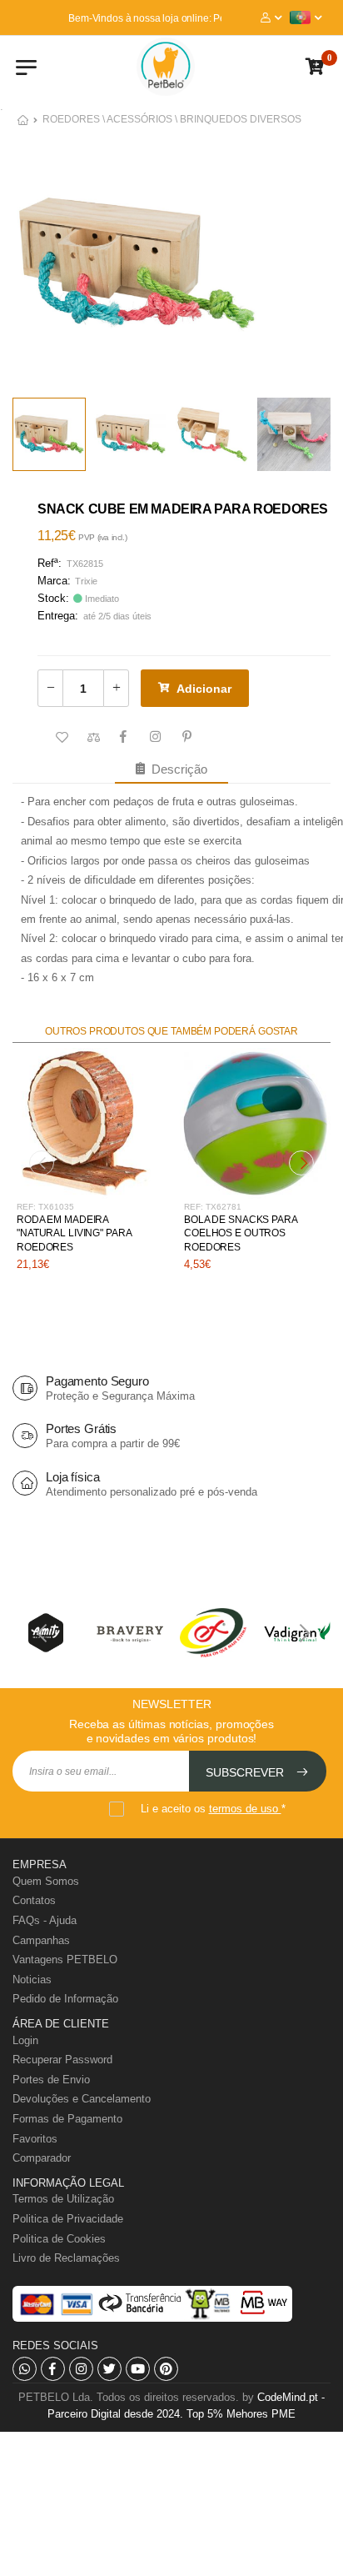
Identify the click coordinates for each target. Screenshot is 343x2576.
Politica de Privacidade (68, 2219)
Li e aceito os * (213, 1809)
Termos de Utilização (63, 2199)
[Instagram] (81, 2369)
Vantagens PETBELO (65, 1960)
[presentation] (42, 1163)
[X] (109, 2369)
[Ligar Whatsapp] (25, 2369)
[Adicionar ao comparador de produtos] (92, 738)
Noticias (32, 1980)
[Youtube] (138, 2369)
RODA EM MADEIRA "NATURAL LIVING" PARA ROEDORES (74, 1234)
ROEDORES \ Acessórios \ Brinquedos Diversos (172, 119)
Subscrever (246, 1772)
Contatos (34, 1900)
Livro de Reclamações (66, 2258)
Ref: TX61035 (45, 1207)
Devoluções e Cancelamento (82, 2099)
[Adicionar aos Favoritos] (60, 738)
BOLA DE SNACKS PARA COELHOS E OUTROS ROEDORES (241, 1234)
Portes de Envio (51, 2080)
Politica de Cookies (59, 2239)
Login (25, 2040)
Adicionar (204, 689)
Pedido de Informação (65, 1999)
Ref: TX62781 (213, 1207)
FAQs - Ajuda (45, 1920)
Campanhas (41, 1940)
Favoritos (35, 2139)
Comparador (42, 2158)
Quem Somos (46, 1881)
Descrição (176, 769)
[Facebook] (53, 2369)
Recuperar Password (62, 2060)
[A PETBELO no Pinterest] (166, 2369)
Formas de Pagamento (67, 2119)
